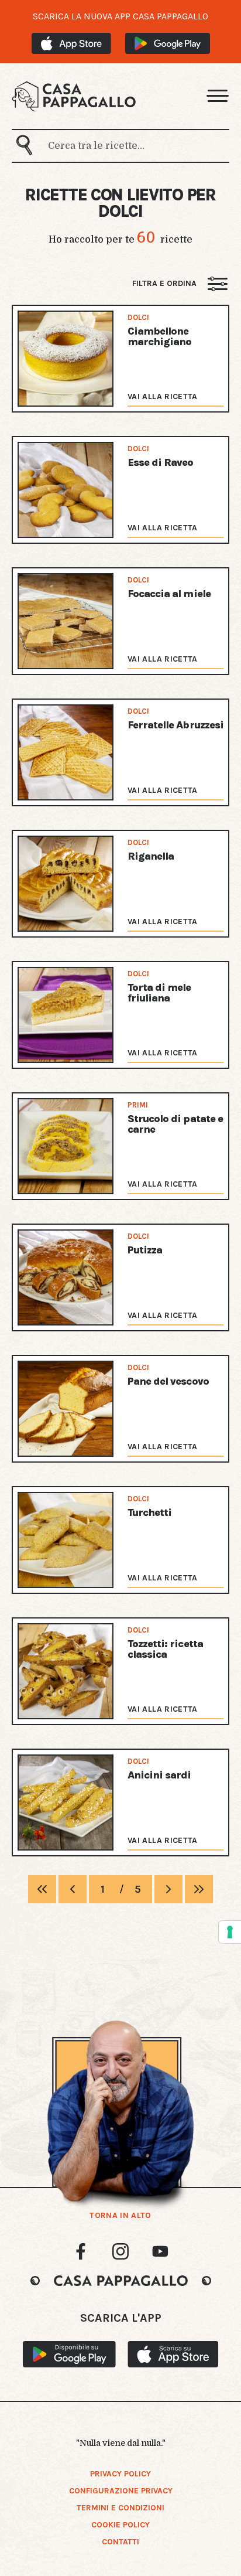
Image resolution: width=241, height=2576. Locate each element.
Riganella (151, 856)
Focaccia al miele (169, 594)
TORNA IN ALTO (120, 2216)
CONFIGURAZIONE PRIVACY (121, 2491)
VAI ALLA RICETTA (163, 396)
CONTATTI (120, 2542)
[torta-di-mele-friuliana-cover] (66, 1015)
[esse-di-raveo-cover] (66, 490)
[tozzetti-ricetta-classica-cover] (66, 1671)
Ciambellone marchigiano (159, 336)
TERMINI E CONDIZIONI (120, 2508)
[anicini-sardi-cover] (66, 1802)
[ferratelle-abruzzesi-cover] (66, 752)
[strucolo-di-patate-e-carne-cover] (66, 1146)
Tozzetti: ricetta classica (165, 1649)
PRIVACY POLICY (120, 2474)
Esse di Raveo (161, 462)
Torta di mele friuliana (159, 993)
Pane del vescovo (168, 1381)
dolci (138, 317)
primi (138, 1105)
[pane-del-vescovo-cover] (66, 1409)
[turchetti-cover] (66, 1540)
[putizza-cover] (66, 1277)
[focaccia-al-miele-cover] (66, 621)
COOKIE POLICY (120, 2525)
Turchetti (149, 1512)
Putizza (145, 1250)
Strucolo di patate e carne (175, 1124)
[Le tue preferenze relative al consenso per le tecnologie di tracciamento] (230, 1932)
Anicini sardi (159, 1775)
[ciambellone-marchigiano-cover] (66, 359)
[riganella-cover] (66, 884)
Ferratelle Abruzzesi (175, 725)
